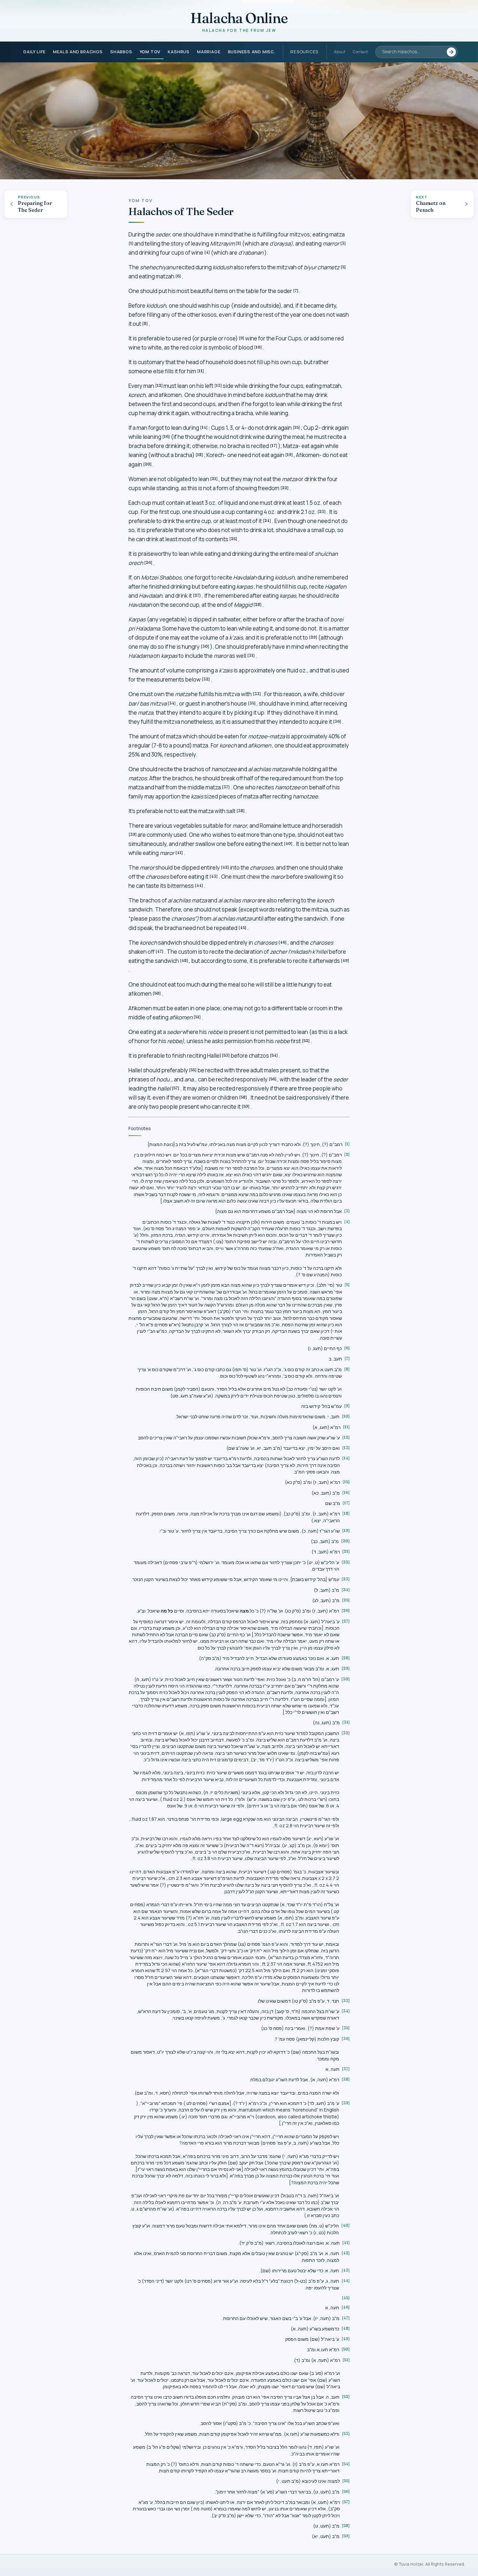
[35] (252, 703)
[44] (199, 885)
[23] (322, 511)
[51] (197, 1017)
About (340, 52)
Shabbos (121, 52)
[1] (131, 243)
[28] (258, 604)
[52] (306, 1041)
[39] (133, 834)
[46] (283, 942)
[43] (214, 876)
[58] (243, 1097)
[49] (345, 960)
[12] (159, 385)
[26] (148, 562)
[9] (242, 338)
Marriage (209, 52)
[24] (267, 521)
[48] (184, 960)
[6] (178, 276)
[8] (145, 323)
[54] (274, 1055)
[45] (242, 928)
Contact (360, 52)
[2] (238, 243)
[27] (197, 595)
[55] (193, 1070)
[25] (233, 539)
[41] (179, 853)
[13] (218, 385)
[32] (206, 679)
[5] (343, 267)
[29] (313, 637)
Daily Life (34, 52)
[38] (241, 811)
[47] (159, 951)
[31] (251, 655)
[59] (246, 1106)
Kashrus (179, 52)
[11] (201, 371)
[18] (199, 455)
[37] (226, 787)
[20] (147, 464)
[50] (157, 993)
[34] (172, 703)
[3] (343, 243)
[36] (337, 721)
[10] (258, 347)
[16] (166, 436)
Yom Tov (150, 52)
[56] (273, 1079)
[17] (274, 446)
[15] (296, 427)
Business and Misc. (252, 52)
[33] (257, 694)
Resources (304, 52)
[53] (226, 1055)
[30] (205, 646)
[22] (285, 488)
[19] (289, 455)
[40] (288, 843)
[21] (214, 479)
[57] (176, 1088)
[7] (296, 291)
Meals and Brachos (78, 52)
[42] (225, 867)
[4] (207, 252)
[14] (204, 427)
